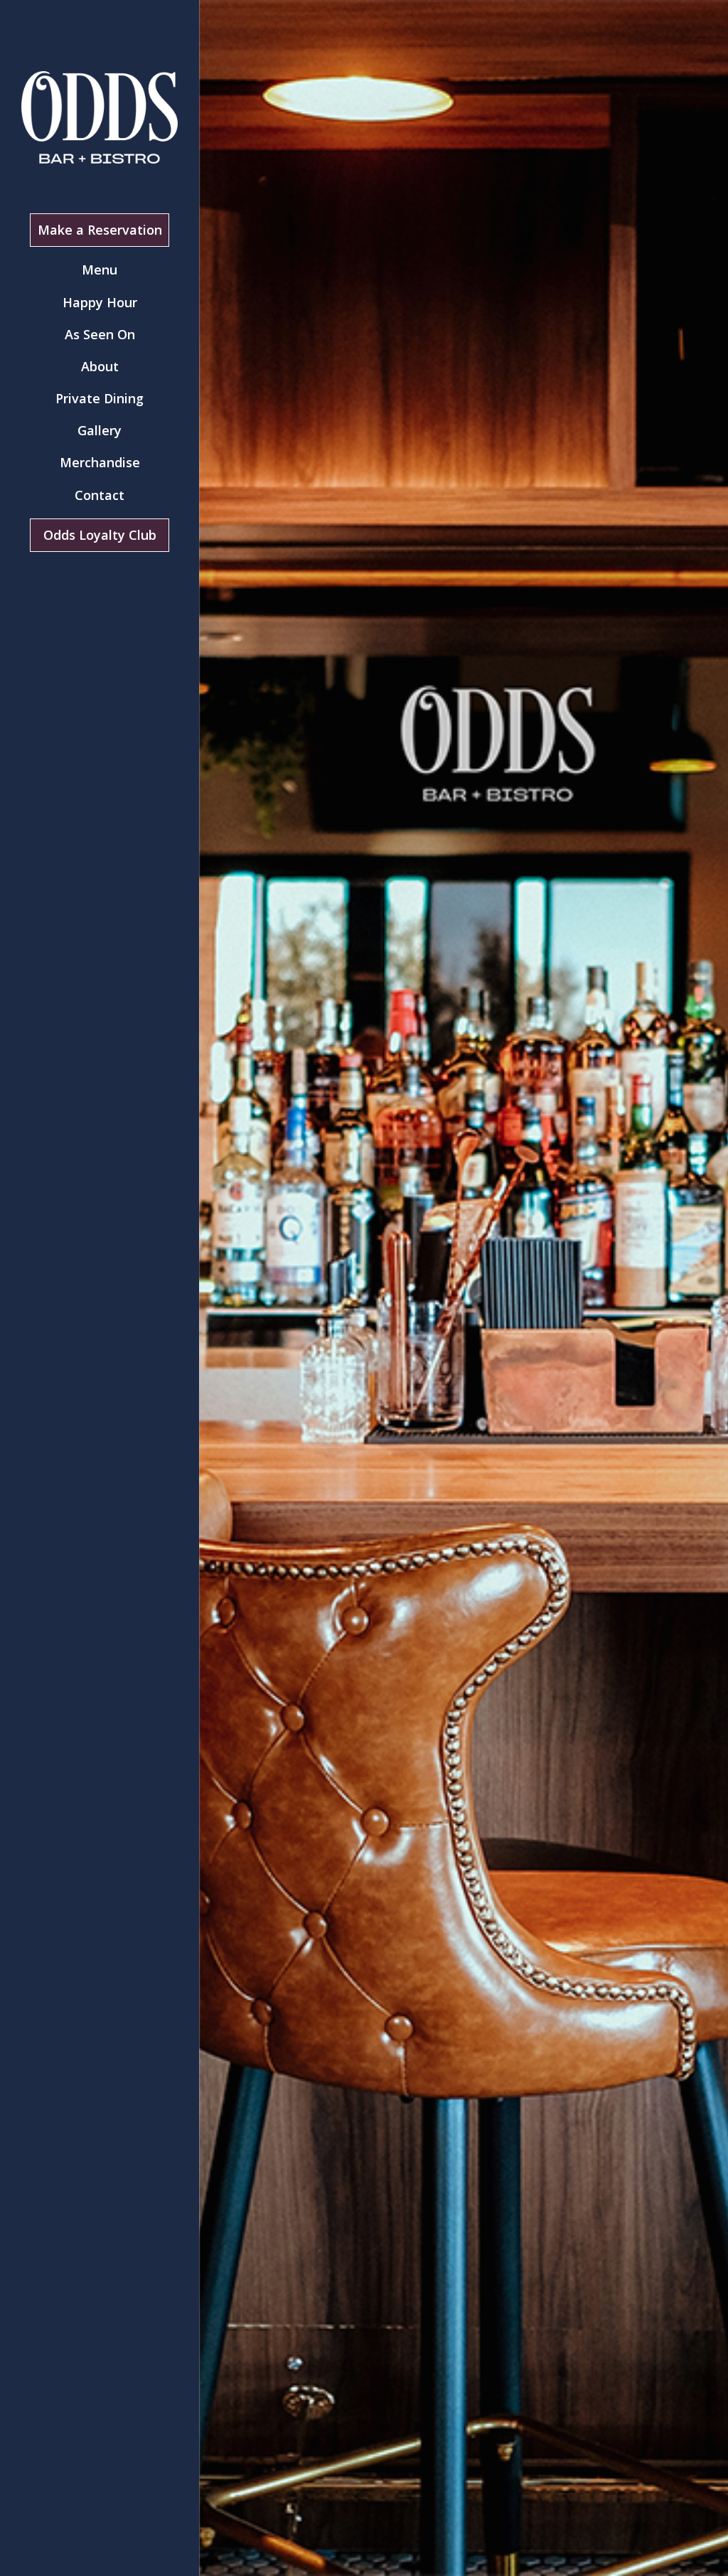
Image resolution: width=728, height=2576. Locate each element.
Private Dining (100, 398)
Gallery (100, 430)
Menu (100, 270)
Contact (100, 495)
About (100, 366)
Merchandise (100, 462)
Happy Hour (100, 302)
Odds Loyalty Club (100, 535)
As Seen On (100, 334)
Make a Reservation (100, 230)
